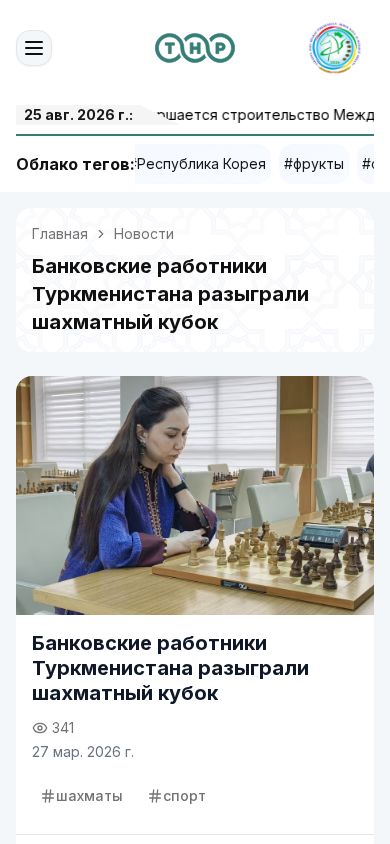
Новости (144, 233)
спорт (184, 795)
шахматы (89, 795)
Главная (60, 233)
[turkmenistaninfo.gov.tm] (195, 48)
